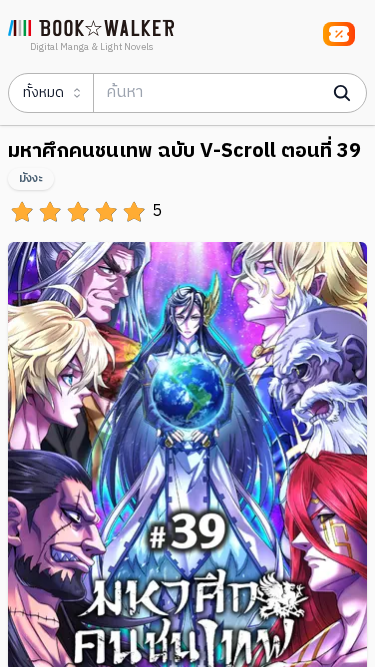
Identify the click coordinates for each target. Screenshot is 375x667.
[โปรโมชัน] (339, 34)
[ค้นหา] (342, 93)
